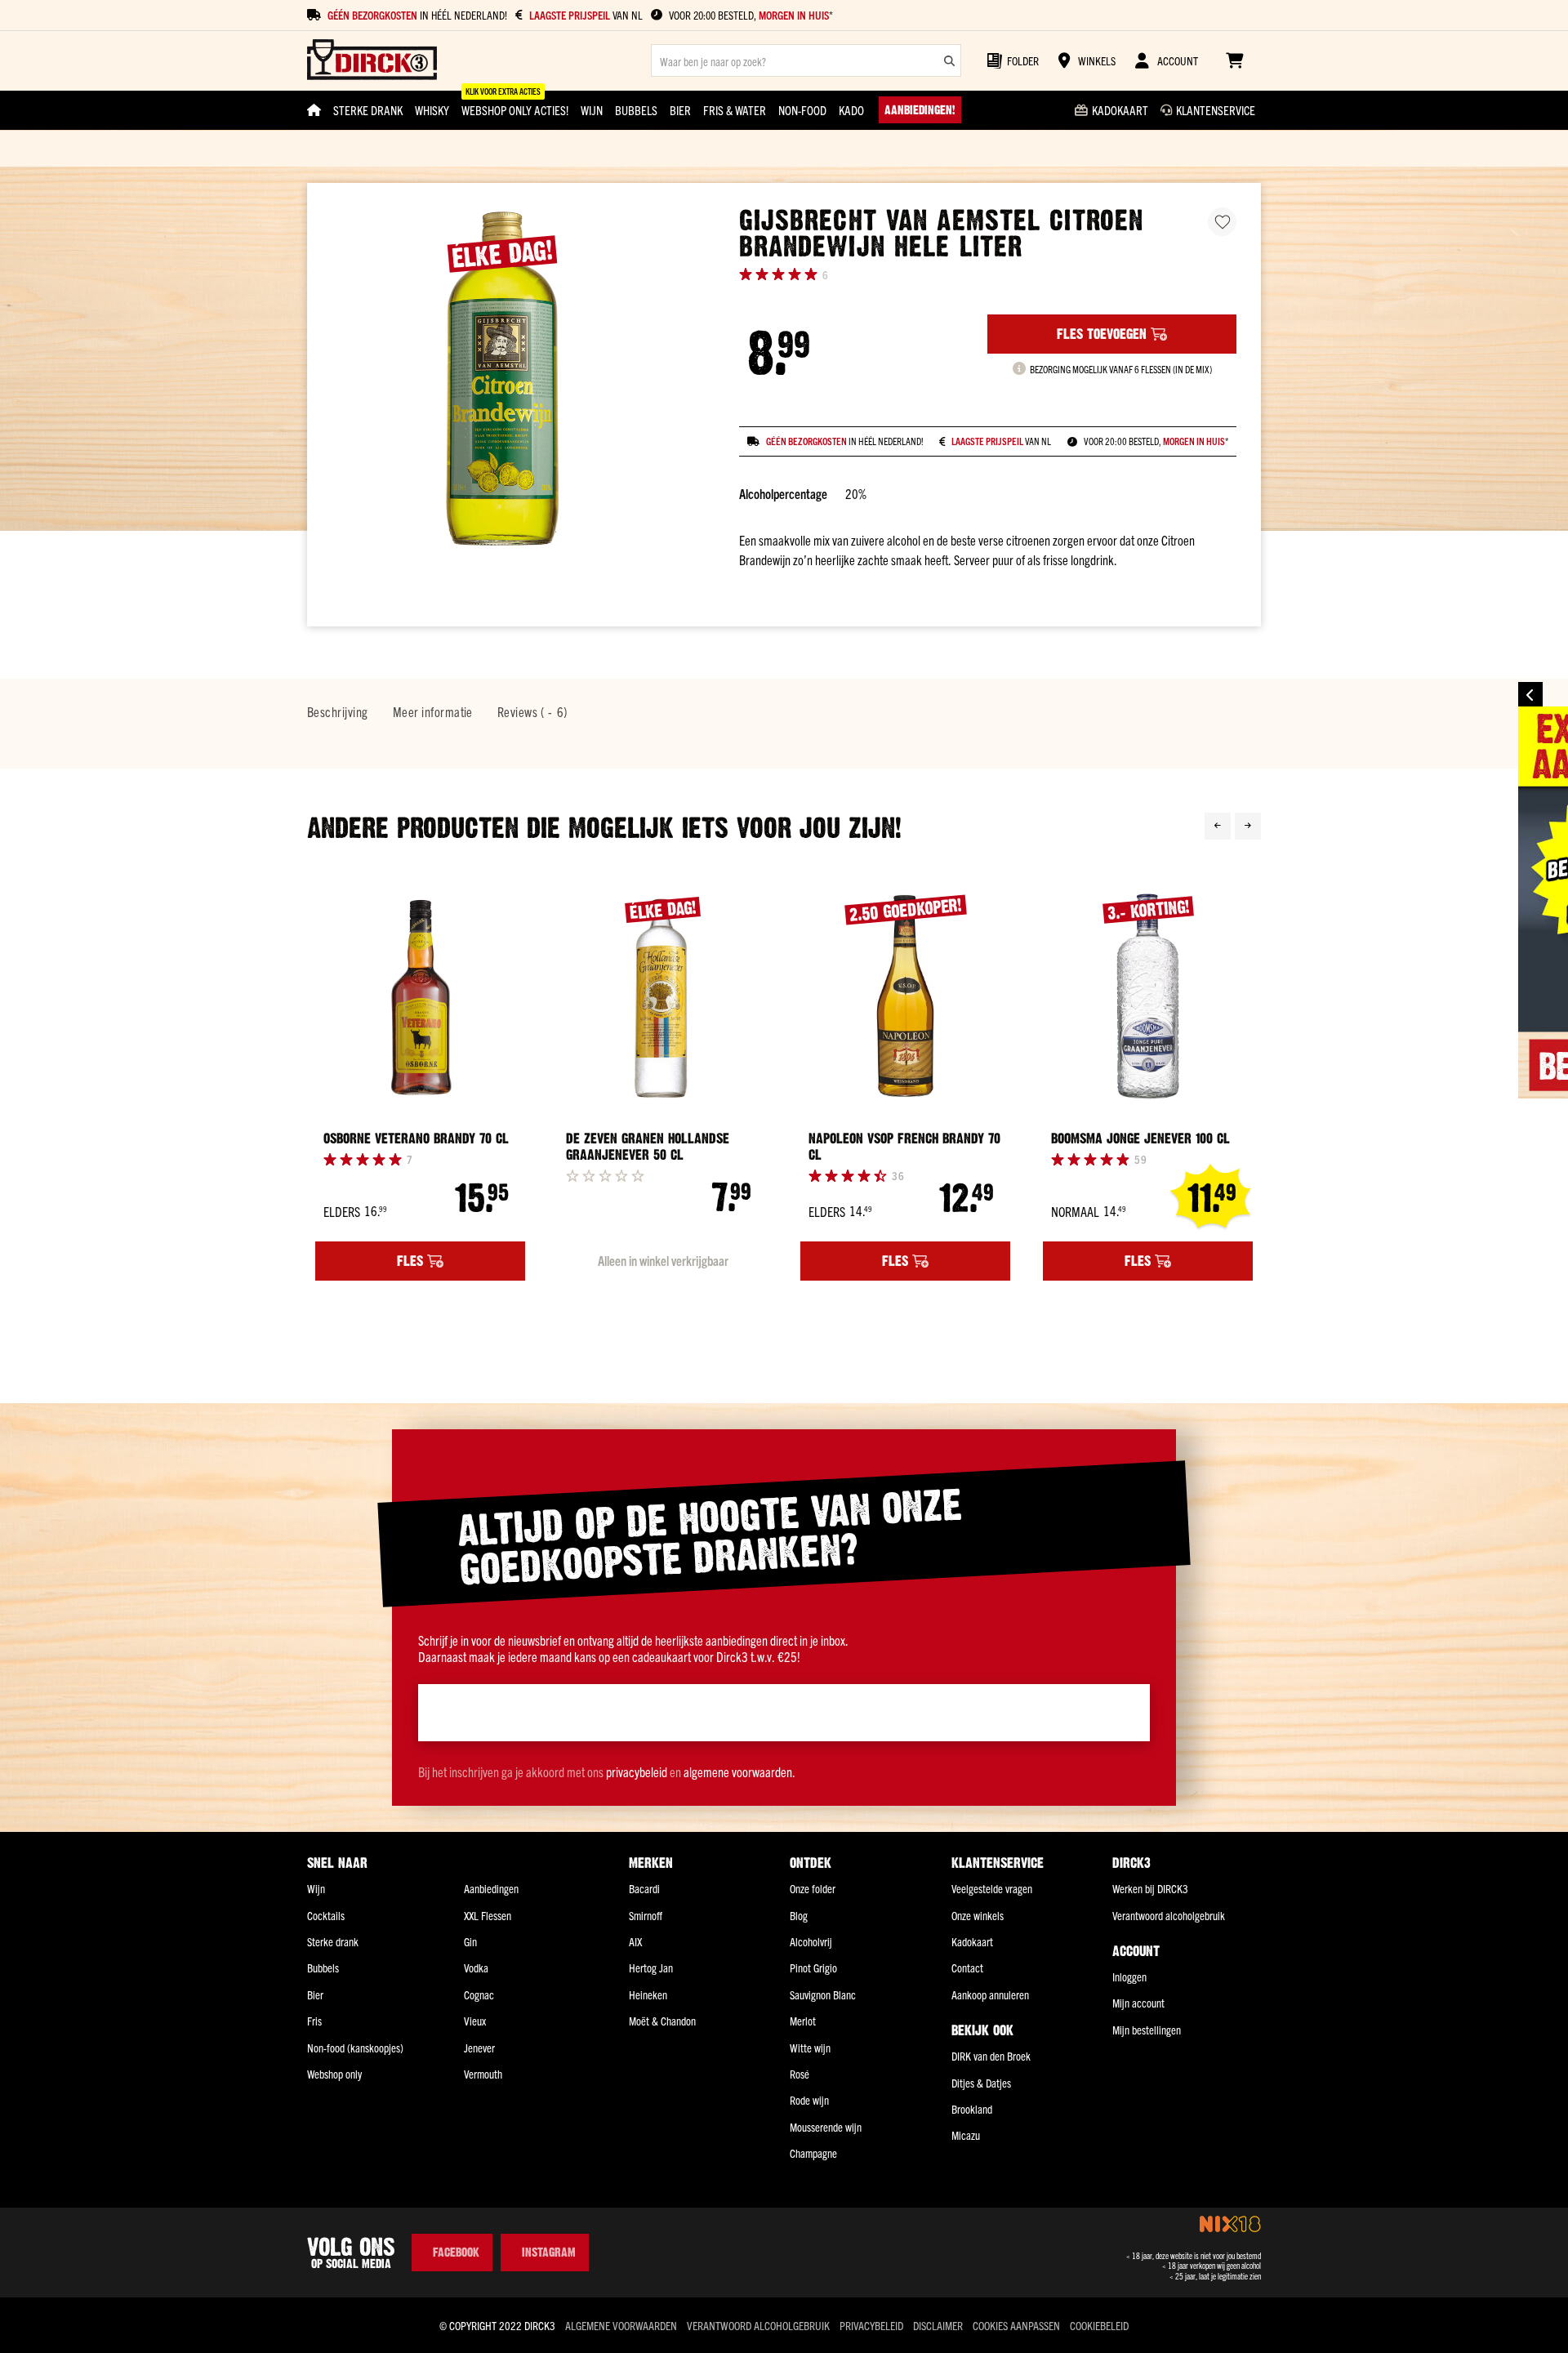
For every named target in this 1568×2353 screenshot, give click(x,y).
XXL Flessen (488, 1915)
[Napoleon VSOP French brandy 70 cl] (905, 996)
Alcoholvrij (811, 1941)
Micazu (966, 2135)
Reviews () (532, 711)
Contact (967, 1968)
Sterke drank (333, 1941)
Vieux (475, 2021)
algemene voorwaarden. (739, 1771)
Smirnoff (646, 1915)
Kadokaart (972, 1941)
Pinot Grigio (813, 1968)
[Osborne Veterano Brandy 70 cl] (420, 996)
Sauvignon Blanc (823, 1994)
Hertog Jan (651, 1968)
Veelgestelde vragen (992, 1888)
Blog (799, 1915)
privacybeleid (637, 1771)
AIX (635, 1941)
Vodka (476, 1968)
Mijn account (1138, 2003)
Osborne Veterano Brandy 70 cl (416, 1139)
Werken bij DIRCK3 (1150, 1888)
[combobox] (806, 60)
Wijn (316, 1888)
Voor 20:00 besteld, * (751, 15)
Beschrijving (338, 711)
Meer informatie (433, 711)
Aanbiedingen (491, 1888)
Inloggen (1129, 1976)
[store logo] (372, 61)
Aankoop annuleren (990, 1994)
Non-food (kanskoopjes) (355, 2048)
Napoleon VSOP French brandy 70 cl (904, 1147)
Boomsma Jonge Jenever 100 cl (1140, 1139)
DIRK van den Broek (991, 2056)
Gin (470, 1941)
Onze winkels (978, 1915)
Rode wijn (809, 2100)
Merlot (803, 2021)
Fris (314, 2021)
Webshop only (334, 2074)
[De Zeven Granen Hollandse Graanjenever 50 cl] (663, 996)
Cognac (479, 1994)
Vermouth (483, 2074)
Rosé (800, 2074)
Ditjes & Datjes (981, 2083)
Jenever (479, 2048)
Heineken (648, 1994)
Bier (315, 1994)
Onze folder (813, 1888)
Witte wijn (810, 2048)
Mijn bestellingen (1147, 2030)
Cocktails (326, 1915)
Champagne (813, 2153)
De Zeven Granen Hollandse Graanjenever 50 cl (648, 1147)
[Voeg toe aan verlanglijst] (1222, 222)
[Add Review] (605, 1175)
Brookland (972, 2109)
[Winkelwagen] (1234, 60)
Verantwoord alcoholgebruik (1169, 1915)
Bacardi (644, 1888)
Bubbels (323, 1968)
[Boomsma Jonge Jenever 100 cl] (1148, 996)
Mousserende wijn (826, 2127)
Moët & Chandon (662, 2021)
